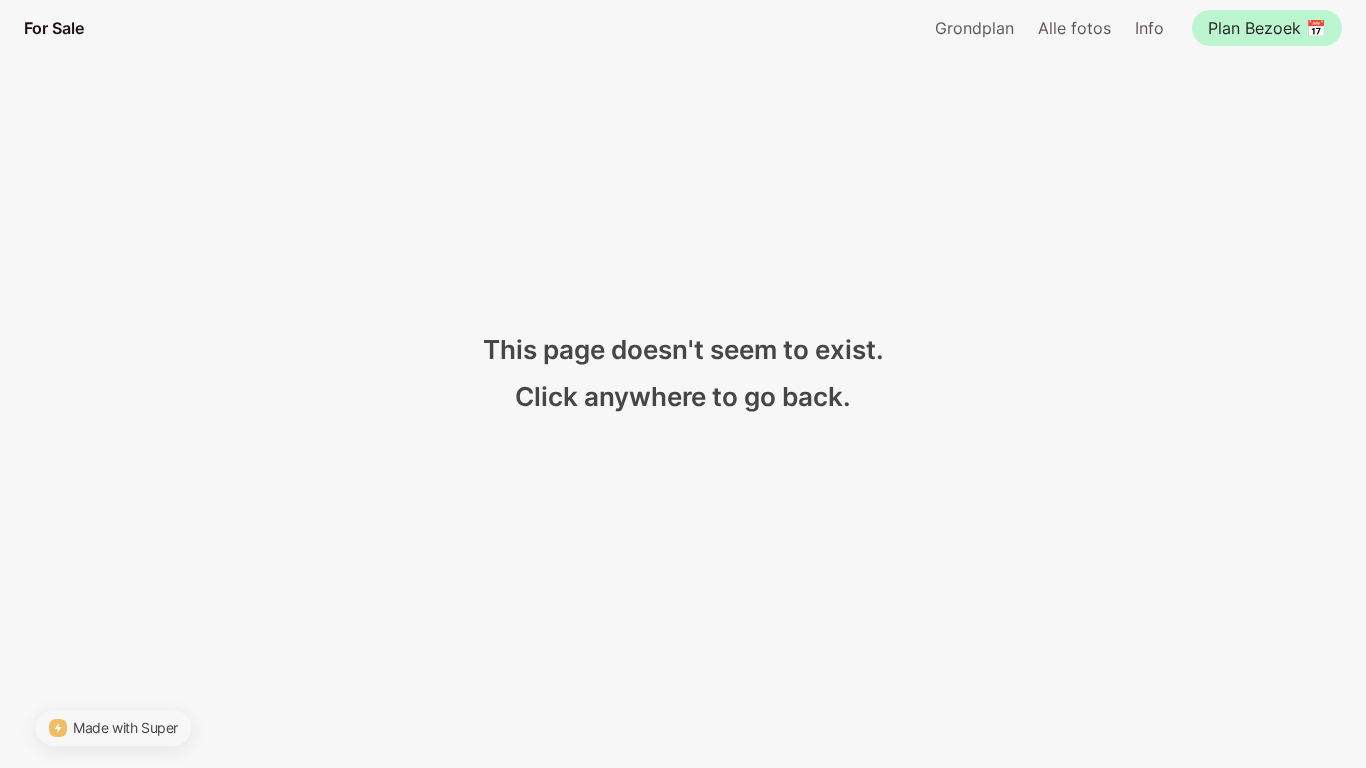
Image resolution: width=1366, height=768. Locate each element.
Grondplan (974, 28)
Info (1149, 28)
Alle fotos (1074, 28)
